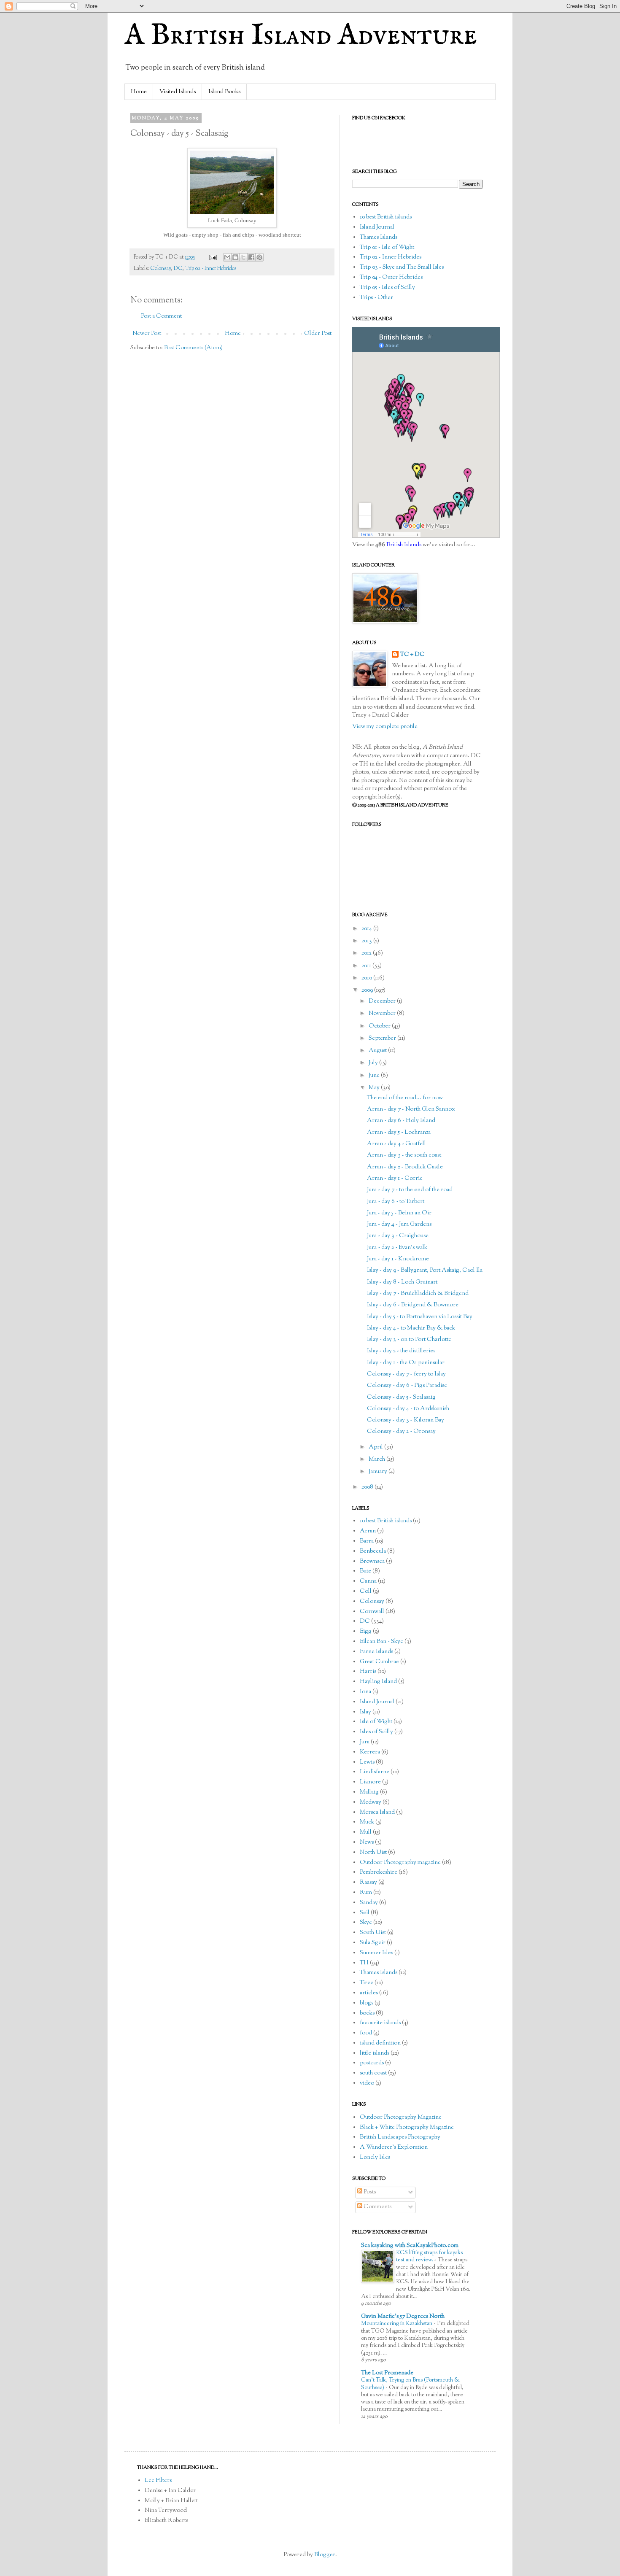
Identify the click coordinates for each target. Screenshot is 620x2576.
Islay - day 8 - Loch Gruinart (402, 1282)
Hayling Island (378, 1682)
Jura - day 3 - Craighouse (398, 1236)
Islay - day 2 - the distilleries (401, 1351)
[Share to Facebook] (251, 257)
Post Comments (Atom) (193, 348)
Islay (365, 1712)
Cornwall (372, 1612)
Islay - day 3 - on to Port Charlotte (409, 1340)
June (375, 1076)
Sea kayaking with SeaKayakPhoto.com (410, 2246)
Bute (365, 1571)
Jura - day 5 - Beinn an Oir (399, 1213)
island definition (380, 2043)
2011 (367, 966)
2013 (367, 941)
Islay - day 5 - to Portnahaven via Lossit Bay (420, 1317)
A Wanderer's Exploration (394, 2147)
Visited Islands (178, 92)
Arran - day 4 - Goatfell (396, 1144)
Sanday (369, 1903)
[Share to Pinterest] (259, 257)
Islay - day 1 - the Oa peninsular (406, 1363)
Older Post (318, 334)
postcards (372, 2063)
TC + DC (412, 655)
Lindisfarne (375, 1772)
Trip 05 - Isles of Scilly (387, 288)
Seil (365, 1913)
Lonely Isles (375, 2158)
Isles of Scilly (376, 1732)
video (367, 2083)
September (383, 1038)
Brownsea (372, 1562)
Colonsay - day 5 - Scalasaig (401, 1397)
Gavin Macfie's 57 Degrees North (403, 2317)
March (377, 1459)
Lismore (370, 1782)
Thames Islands (379, 237)
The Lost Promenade (387, 2373)
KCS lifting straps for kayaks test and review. (429, 2256)
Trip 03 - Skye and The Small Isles (402, 267)
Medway (371, 1802)
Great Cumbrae (379, 1662)
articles (369, 1993)
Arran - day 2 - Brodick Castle (405, 1167)
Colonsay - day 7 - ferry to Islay (406, 1374)
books (367, 2013)
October (380, 1026)
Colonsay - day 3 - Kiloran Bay (406, 1420)
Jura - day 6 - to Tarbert (396, 1202)
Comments (377, 2207)
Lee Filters (158, 2481)
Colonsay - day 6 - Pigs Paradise (407, 1386)
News (367, 1842)
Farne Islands (376, 1652)
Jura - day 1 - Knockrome (398, 1259)
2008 (368, 1487)
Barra (367, 1541)
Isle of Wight (376, 1722)
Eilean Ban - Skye (381, 1642)
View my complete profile (385, 727)
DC (178, 269)
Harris (368, 1672)
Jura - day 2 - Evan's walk (397, 1248)
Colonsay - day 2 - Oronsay (401, 1432)
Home (139, 92)
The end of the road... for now (405, 1098)
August (378, 1051)
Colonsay (160, 269)
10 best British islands (386, 217)
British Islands (404, 545)
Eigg (366, 1632)
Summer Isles (376, 1953)
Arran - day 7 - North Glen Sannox (411, 1109)
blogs (367, 2003)
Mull (366, 1832)
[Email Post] (212, 257)
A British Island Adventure (301, 36)
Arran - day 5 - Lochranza (399, 1133)
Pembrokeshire (379, 1872)
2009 (368, 990)
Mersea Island (377, 1813)
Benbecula (373, 1551)
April (376, 1447)
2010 (367, 978)
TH (364, 1963)
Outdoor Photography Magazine (401, 2117)
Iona (365, 1692)
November (383, 1014)
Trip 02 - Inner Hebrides (211, 269)
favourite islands (380, 2023)
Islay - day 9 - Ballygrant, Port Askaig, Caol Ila (425, 1270)
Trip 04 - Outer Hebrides (391, 278)
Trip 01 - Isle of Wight (387, 248)
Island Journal (377, 227)
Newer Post (147, 334)
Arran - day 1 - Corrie (395, 1179)
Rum (366, 1893)
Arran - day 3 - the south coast (404, 1155)
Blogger (325, 2555)
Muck (367, 1822)
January (379, 1472)
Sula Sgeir (373, 1943)
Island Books (224, 92)
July (374, 1063)
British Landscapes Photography (400, 2137)
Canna (368, 1581)
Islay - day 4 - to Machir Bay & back (411, 1328)
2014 (367, 929)
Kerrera (370, 1752)
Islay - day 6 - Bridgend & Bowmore (413, 1305)
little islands (375, 2053)
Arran (368, 1531)
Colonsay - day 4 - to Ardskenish (408, 1409)
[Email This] (227, 257)
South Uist (373, 1933)
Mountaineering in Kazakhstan (397, 2324)
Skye (366, 1923)
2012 (367, 953)
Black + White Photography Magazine (407, 2128)
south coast (373, 2073)
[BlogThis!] (235, 257)
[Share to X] (243, 257)
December (383, 1001)
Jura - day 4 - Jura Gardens (399, 1225)
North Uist (373, 1853)
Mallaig (369, 1792)
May (375, 1088)
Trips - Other (376, 298)
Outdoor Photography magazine (400, 1863)
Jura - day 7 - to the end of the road (410, 1190)
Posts (369, 2192)
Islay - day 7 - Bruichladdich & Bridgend (418, 1294)
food (366, 2033)
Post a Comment (161, 316)
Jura (365, 1742)
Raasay (368, 1883)
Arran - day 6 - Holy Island (401, 1121)
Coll (366, 1591)
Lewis (367, 1762)
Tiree (367, 1983)
